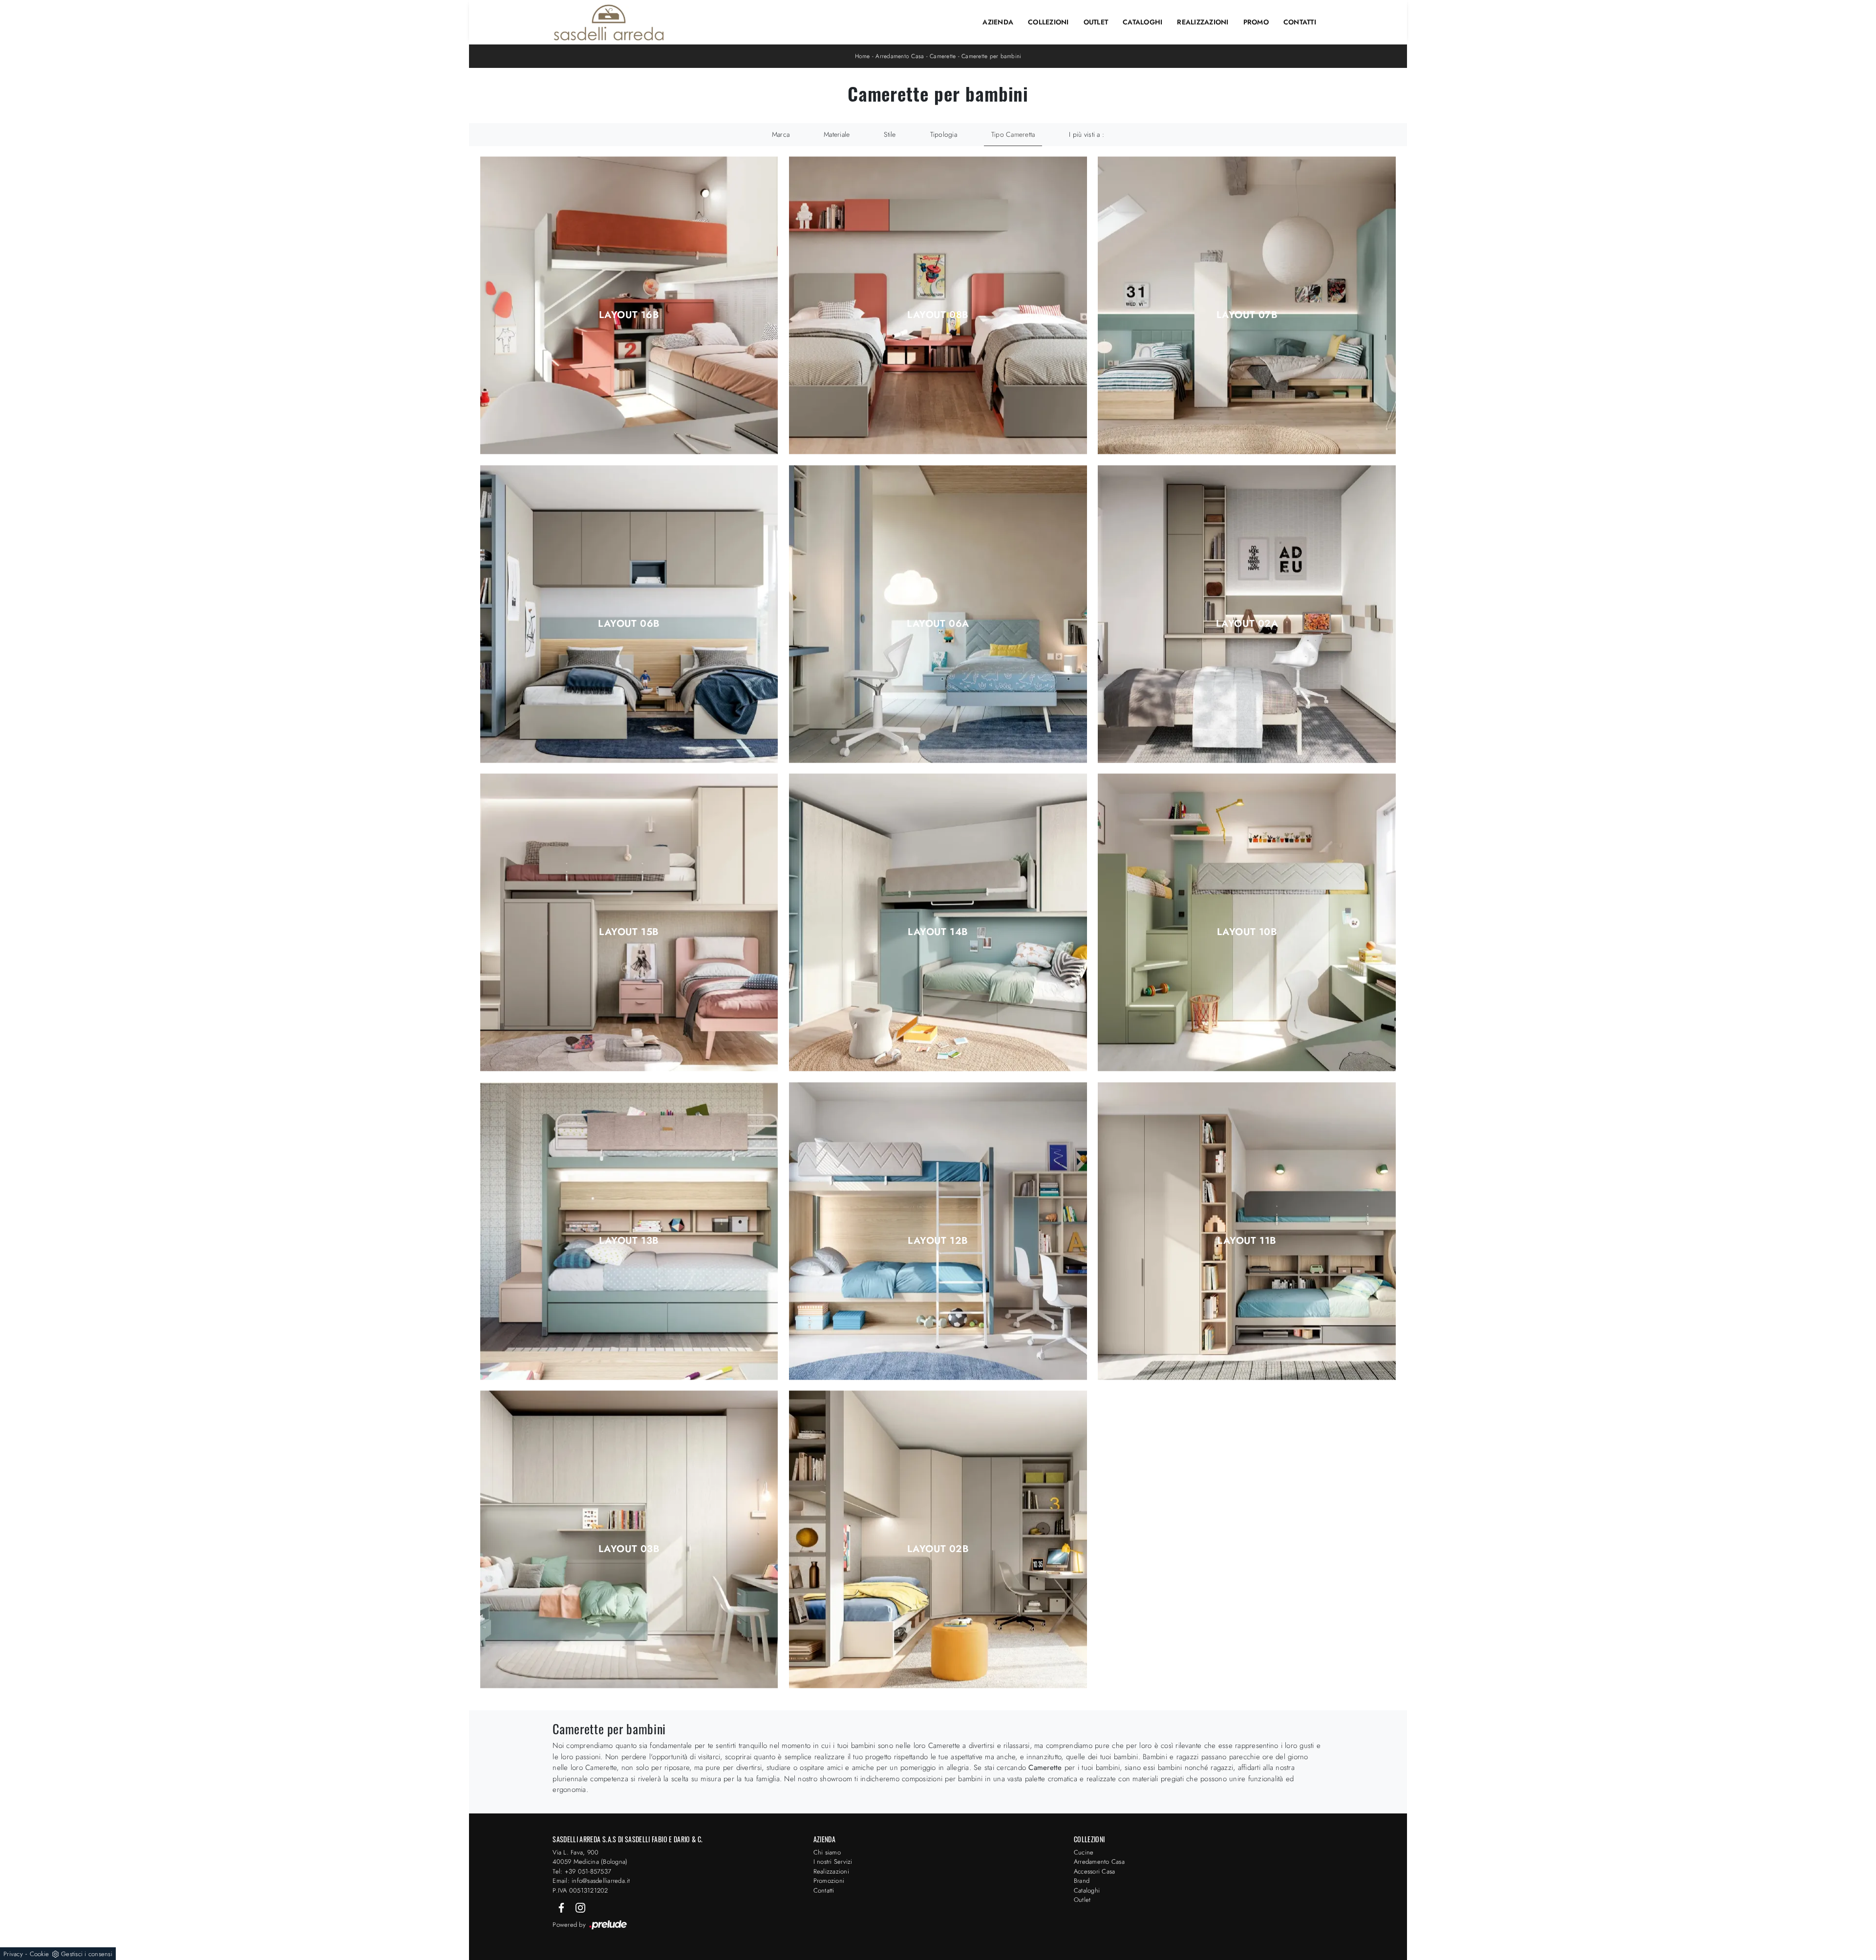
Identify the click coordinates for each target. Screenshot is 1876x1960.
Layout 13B (629, 1241)
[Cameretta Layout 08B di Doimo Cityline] (938, 306)
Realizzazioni (1203, 22)
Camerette (943, 56)
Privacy (13, 1954)
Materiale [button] (837, 134)
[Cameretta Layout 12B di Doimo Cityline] (938, 1231)
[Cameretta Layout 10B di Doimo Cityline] (1247, 923)
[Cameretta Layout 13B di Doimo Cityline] (629, 1231)
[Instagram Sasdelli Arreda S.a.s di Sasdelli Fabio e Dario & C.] (580, 1907)
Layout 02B (938, 1549)
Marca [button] (781, 134)
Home (863, 56)
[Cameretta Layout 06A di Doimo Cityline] (938, 614)
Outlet (1096, 22)
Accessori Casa (1095, 1871)
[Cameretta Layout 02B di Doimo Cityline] (938, 1540)
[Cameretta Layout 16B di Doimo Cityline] (629, 306)
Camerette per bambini (991, 56)
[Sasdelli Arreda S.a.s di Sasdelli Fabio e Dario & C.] (609, 22)
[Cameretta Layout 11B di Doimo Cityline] (1247, 1231)
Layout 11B (1247, 1241)
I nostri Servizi (833, 1862)
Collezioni (1048, 22)
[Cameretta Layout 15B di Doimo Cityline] (629, 923)
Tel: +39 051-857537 (582, 1871)
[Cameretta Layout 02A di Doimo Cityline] (1247, 614)
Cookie (40, 1954)
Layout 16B (629, 315)
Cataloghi (1142, 22)
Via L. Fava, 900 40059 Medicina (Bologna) (590, 1857)
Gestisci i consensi (87, 1954)
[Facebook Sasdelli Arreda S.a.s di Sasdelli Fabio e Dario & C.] (562, 1907)
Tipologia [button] (944, 134)
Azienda (998, 22)
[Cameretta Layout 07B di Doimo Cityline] (1247, 306)
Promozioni (829, 1881)
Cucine (1084, 1852)
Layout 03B (629, 1549)
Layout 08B (938, 315)
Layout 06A (938, 624)
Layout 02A (1247, 624)
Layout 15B (629, 932)
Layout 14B (938, 932)
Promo (1256, 22)
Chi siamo (827, 1852)
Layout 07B (1247, 315)
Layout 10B (1247, 932)
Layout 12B (938, 1241)
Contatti (1300, 22)
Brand (1082, 1881)
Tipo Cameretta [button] (1013, 134)
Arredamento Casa (900, 56)
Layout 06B (629, 624)
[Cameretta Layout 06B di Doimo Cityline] (629, 614)
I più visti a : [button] (1087, 134)
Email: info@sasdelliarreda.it (591, 1881)
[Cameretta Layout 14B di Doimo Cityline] (938, 923)
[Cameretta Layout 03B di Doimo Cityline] (629, 1540)
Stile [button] (890, 134)
